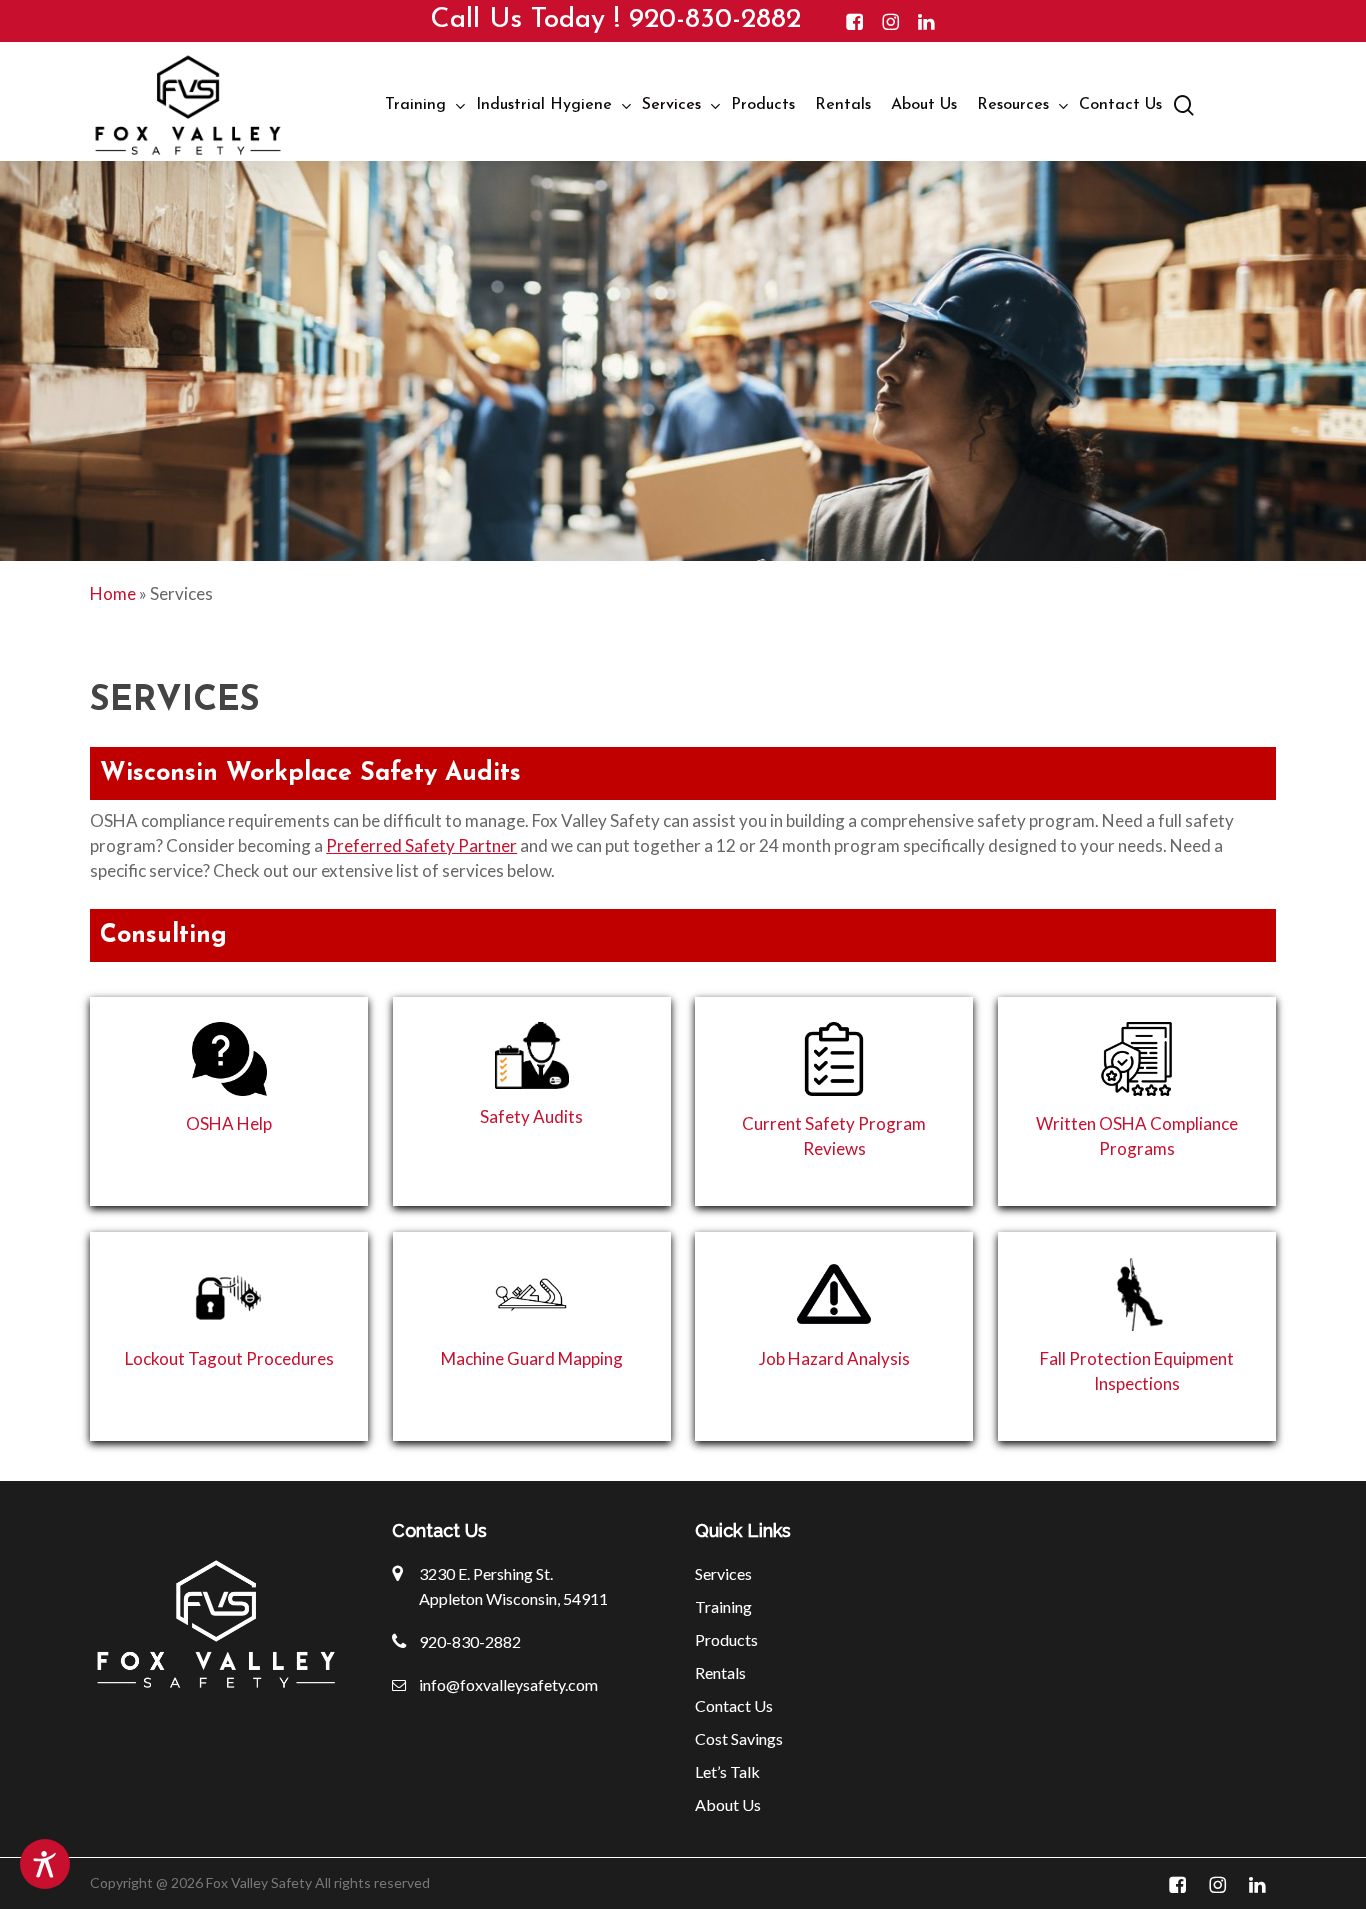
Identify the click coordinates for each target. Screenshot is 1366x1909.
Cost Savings (739, 1738)
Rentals (720, 1672)
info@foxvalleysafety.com (508, 1684)
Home (113, 593)
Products (726, 1639)
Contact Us (734, 1705)
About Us (728, 1804)
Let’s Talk (727, 1771)
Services (723, 1573)
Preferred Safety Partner (421, 845)
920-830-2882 (715, 20)
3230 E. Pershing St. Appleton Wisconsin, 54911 (513, 1586)
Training (723, 1606)
